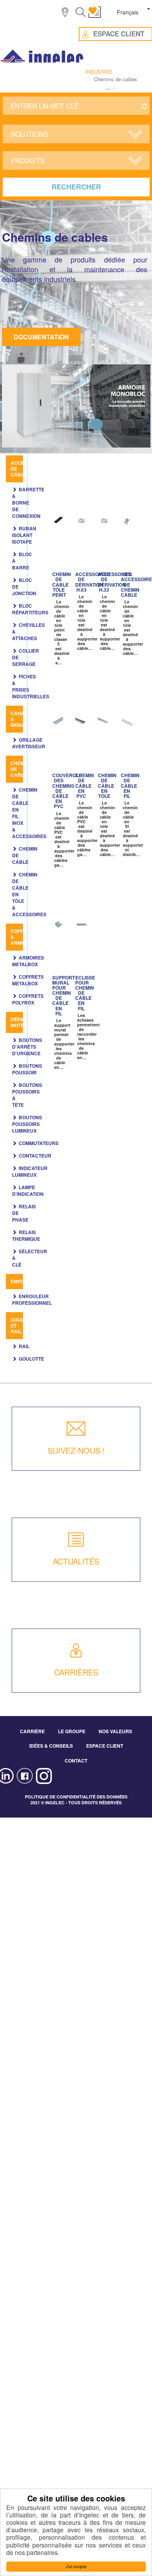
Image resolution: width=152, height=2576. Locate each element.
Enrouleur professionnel (32, 1300)
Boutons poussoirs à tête (27, 1095)
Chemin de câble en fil (130, 786)
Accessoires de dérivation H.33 (115, 582)
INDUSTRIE (99, 72)
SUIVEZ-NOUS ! (76, 1450)
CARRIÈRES (76, 1672)
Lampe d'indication (28, 1191)
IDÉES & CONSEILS (51, 1746)
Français (128, 12)
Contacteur (35, 1156)
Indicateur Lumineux (30, 1171)
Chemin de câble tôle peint (62, 584)
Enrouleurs (27, 1281)
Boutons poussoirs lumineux (27, 1124)
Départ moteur (21, 1022)
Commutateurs (39, 1143)
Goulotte (31, 1359)
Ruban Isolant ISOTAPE (24, 535)
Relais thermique (26, 1235)
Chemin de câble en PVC (85, 786)
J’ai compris (76, 2566)
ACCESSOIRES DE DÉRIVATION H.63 (92, 582)
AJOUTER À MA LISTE (62, 518)
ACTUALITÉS (76, 1561)
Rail (24, 1346)
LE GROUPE (72, 1731)
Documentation (41, 337)
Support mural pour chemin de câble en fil (64, 995)
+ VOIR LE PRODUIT (58, 541)
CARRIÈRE (32, 1731)
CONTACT (76, 1761)
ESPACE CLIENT (105, 1746)
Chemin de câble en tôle (107, 786)
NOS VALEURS (115, 1731)
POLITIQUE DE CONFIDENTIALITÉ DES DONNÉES (76, 1797)
